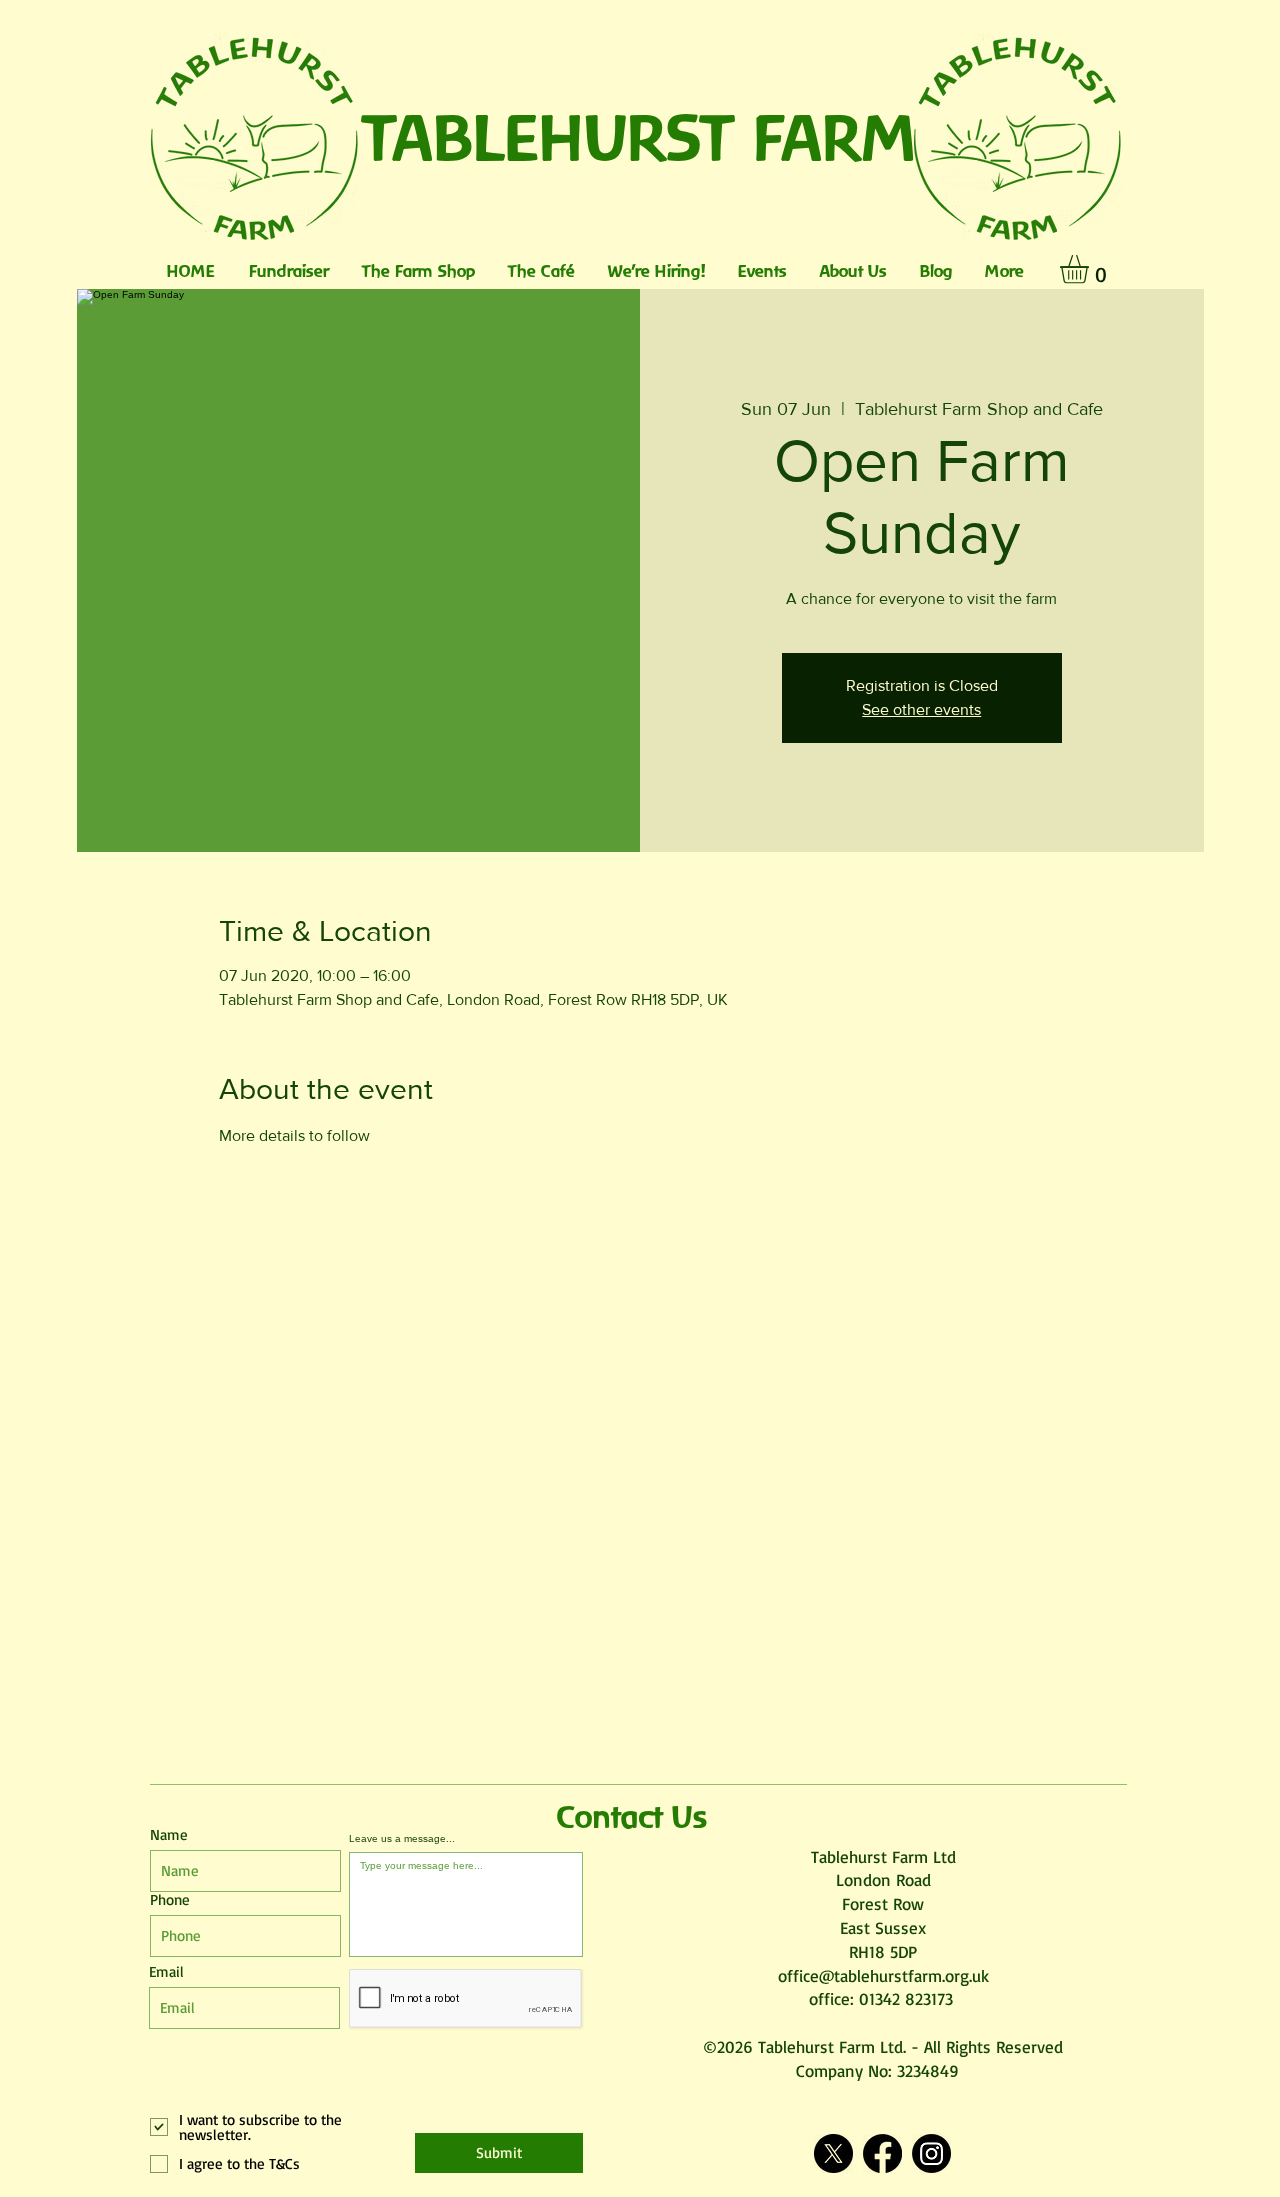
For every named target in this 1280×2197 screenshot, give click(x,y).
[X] (833, 2153)
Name (169, 1834)
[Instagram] (931, 2153)
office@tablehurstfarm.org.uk (883, 1975)
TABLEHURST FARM (640, 137)
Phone (170, 1899)
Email (166, 1971)
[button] (1091, 269)
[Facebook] (882, 2153)
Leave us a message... (402, 1839)
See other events (921, 709)
